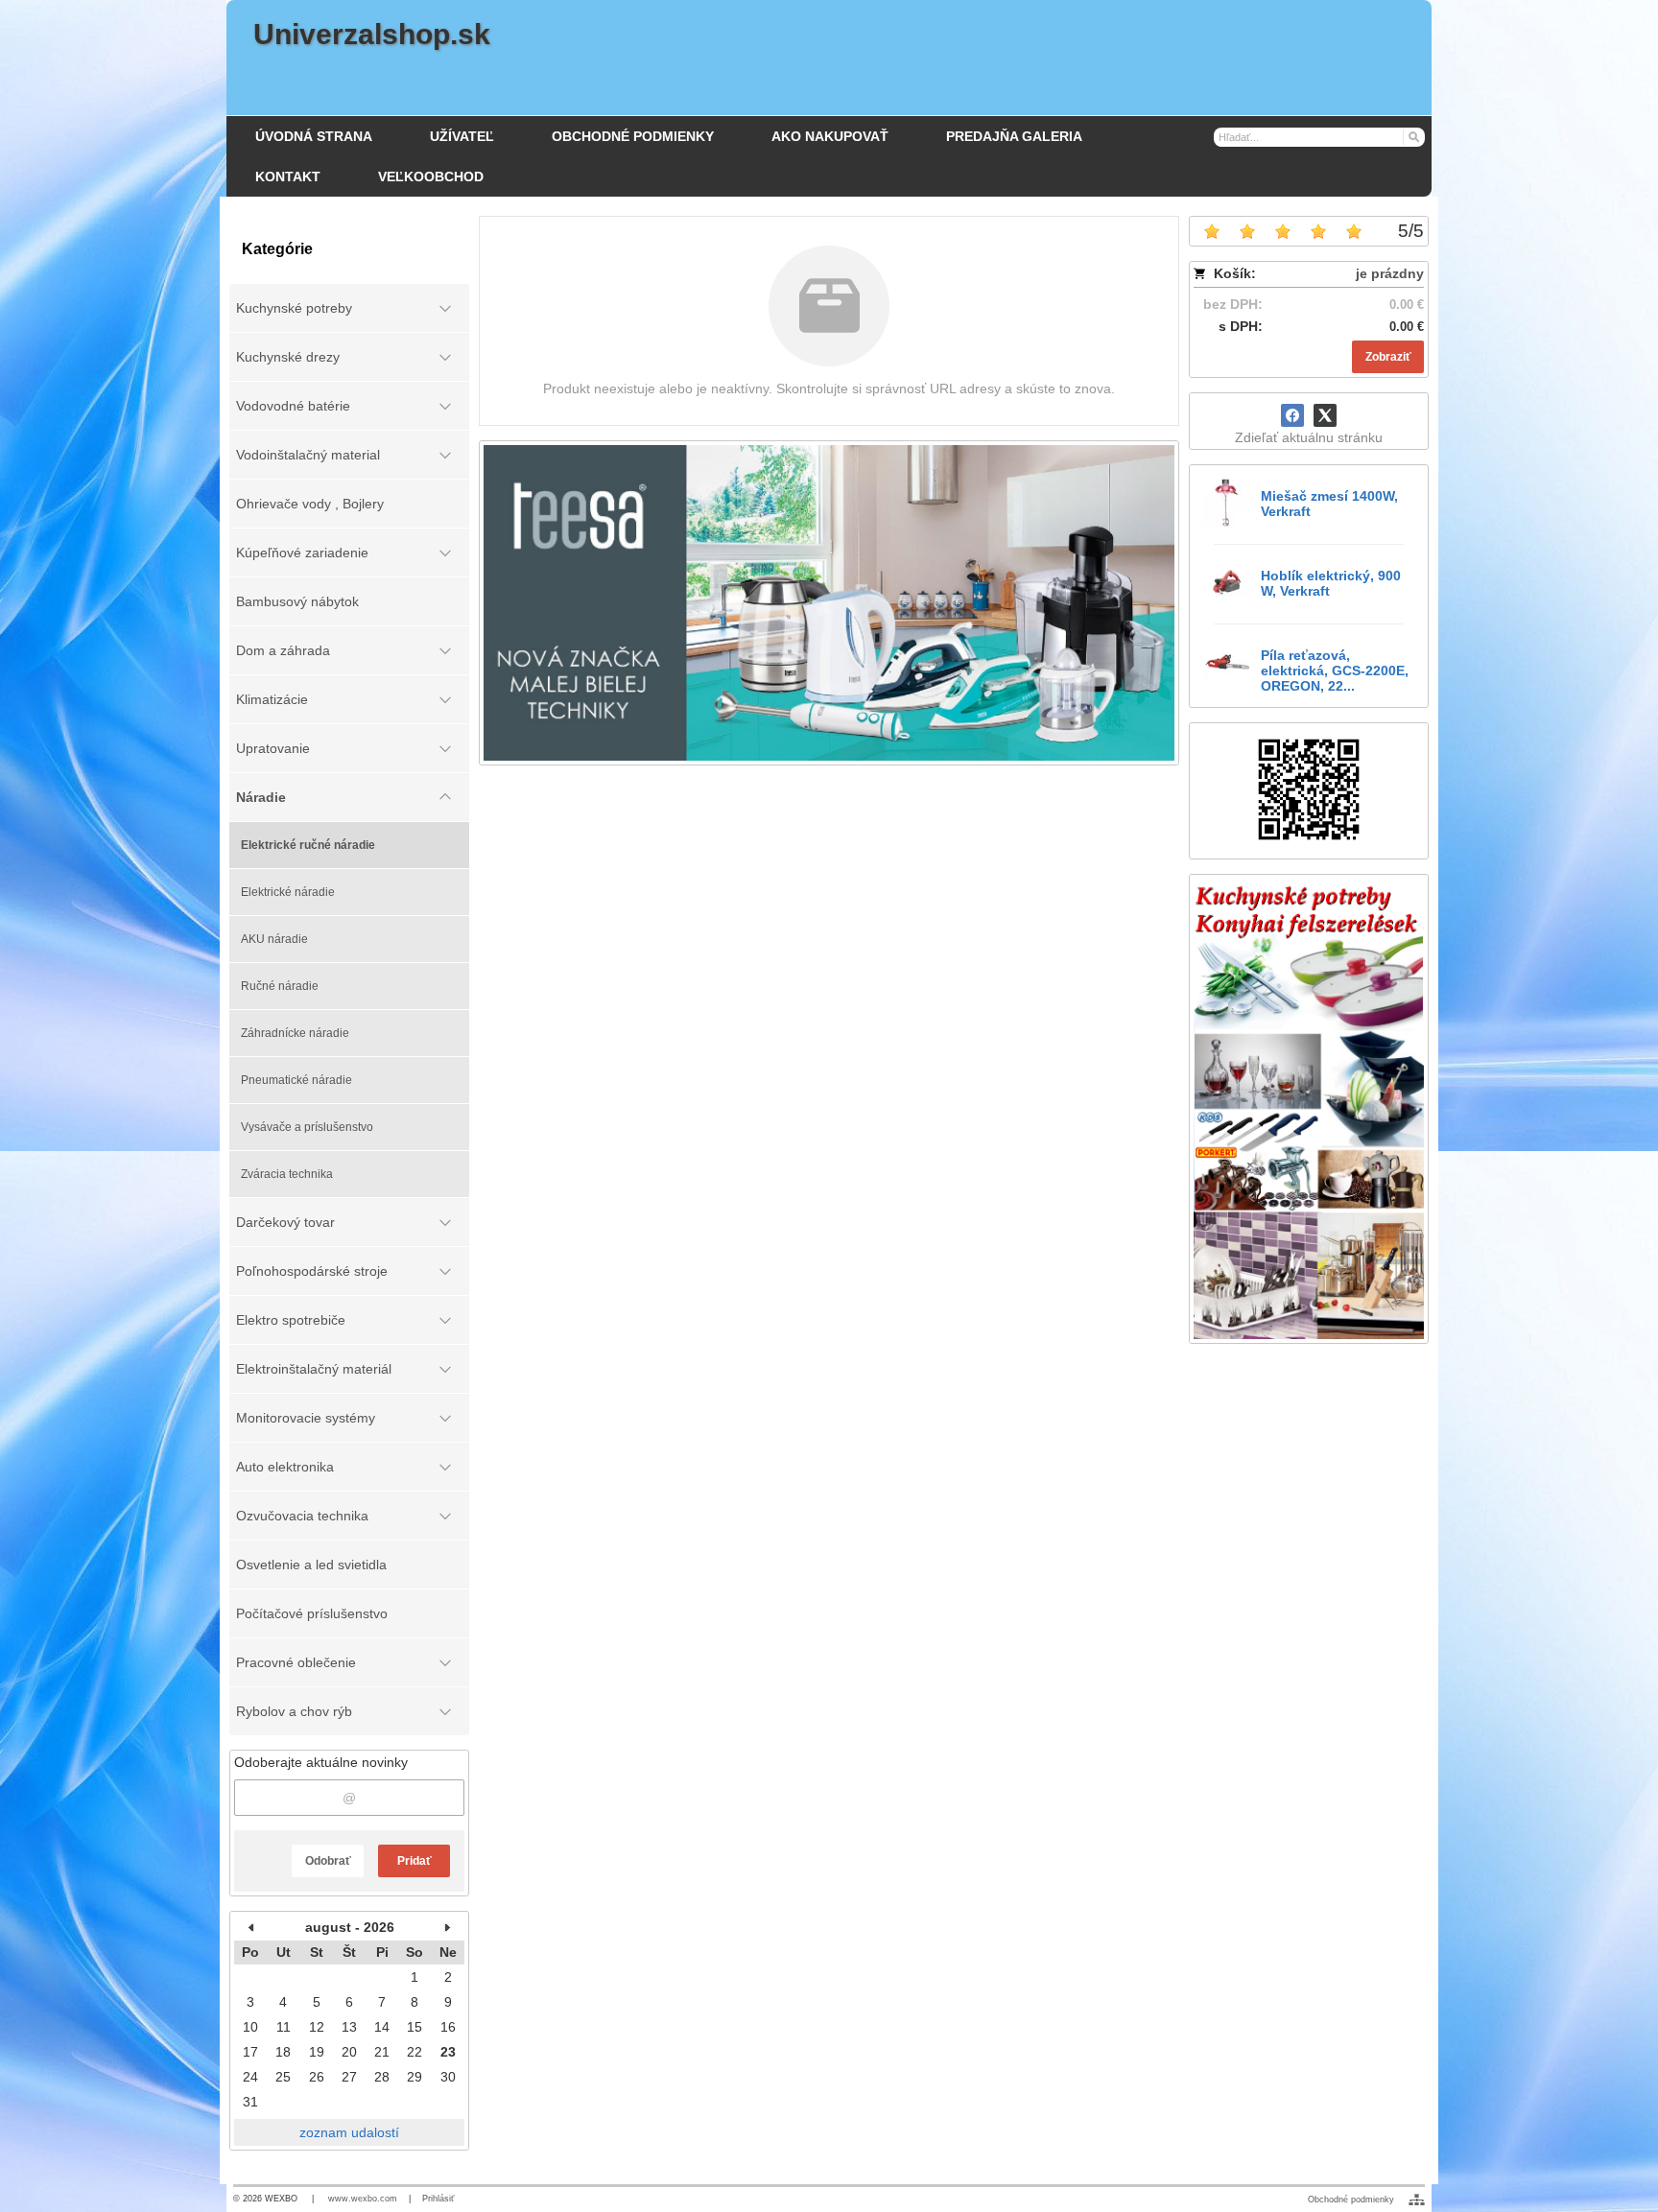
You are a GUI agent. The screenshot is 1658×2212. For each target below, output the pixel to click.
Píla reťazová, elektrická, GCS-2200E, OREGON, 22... (1335, 671)
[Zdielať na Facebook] (1292, 415)
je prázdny (1390, 273)
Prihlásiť (438, 2199)
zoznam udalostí (349, 2132)
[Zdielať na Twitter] (1325, 415)
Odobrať (328, 1861)
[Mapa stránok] (1417, 2200)
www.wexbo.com (363, 2199)
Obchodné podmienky (1351, 2200)
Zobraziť (1388, 357)
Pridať (414, 1861)
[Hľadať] (1413, 136)
